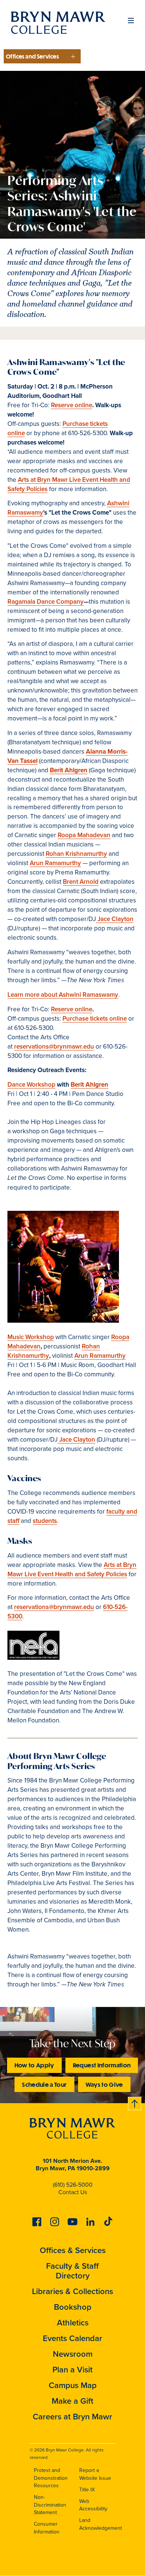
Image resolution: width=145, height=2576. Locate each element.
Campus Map (73, 2385)
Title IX (87, 2490)
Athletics (73, 2323)
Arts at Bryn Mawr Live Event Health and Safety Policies (69, 484)
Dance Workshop (31, 1085)
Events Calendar (72, 2338)
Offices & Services (73, 2250)
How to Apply (34, 2065)
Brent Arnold (81, 882)
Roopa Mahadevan (84, 835)
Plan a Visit (72, 2370)
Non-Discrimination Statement (50, 2505)
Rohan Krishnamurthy (76, 854)
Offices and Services (32, 56)
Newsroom (73, 2354)
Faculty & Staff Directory (72, 2271)
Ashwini (118, 503)
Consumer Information (47, 2528)
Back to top (135, 2102)
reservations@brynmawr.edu (54, 1047)
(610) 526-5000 (73, 2185)
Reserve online (72, 405)
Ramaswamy (25, 513)
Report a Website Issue (95, 2474)
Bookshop (73, 2307)
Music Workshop (31, 1337)
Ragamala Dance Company (46, 602)
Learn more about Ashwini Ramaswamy (63, 995)
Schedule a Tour (44, 2084)
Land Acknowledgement (101, 2524)
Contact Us (73, 2192)
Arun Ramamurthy (55, 863)
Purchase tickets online (95, 1019)
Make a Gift (72, 2401)
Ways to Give (104, 2084)
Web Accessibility (93, 2505)
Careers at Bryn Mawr (72, 2417)
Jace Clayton (115, 919)
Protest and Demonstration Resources (51, 2478)
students (45, 1521)
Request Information (102, 2065)
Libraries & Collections (72, 2291)
